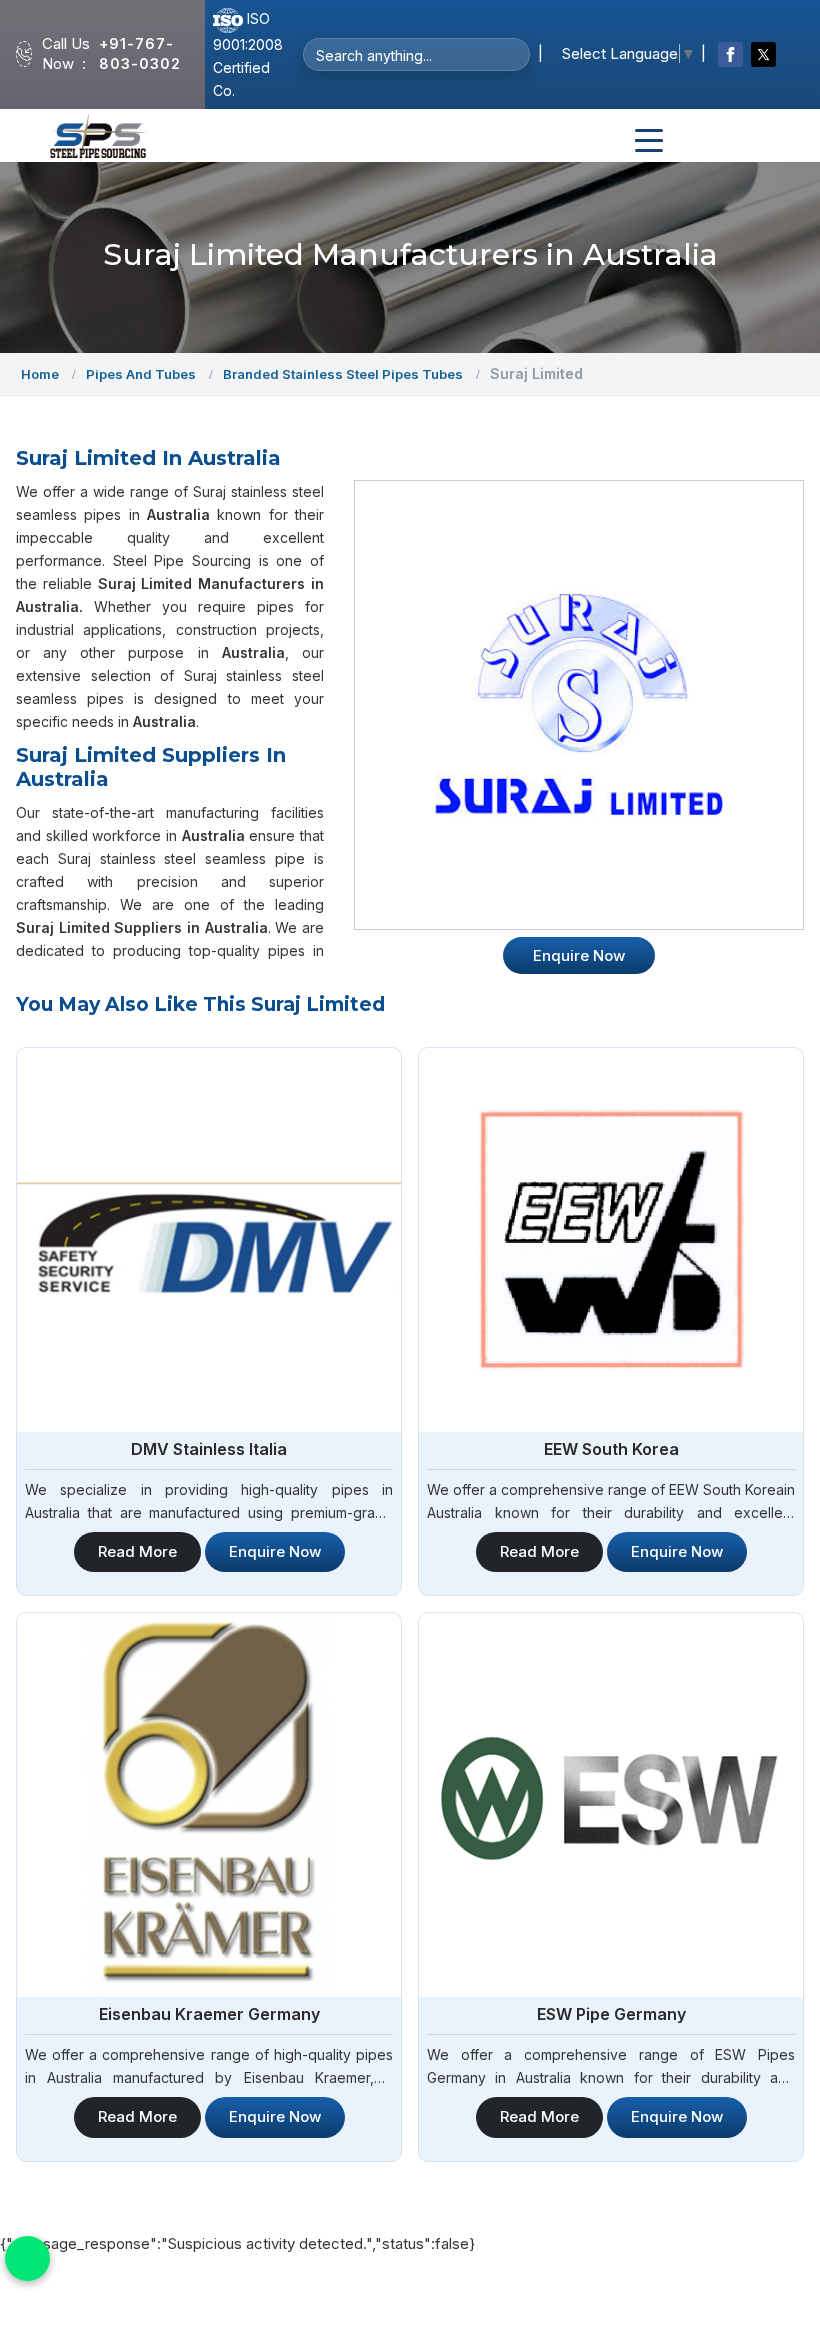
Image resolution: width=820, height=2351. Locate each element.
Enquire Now (275, 1551)
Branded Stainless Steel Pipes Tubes (343, 374)
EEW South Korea (611, 1449)
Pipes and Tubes (141, 374)
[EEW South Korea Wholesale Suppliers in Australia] (611, 1240)
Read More (137, 1551)
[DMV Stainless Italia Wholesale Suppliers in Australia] (209, 1240)
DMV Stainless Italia (209, 1449)
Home (40, 374)
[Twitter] (763, 54)
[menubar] (649, 141)
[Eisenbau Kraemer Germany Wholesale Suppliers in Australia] (209, 1805)
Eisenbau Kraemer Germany (209, 2014)
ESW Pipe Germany (611, 2014)
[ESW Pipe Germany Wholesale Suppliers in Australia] (611, 1805)
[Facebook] (730, 54)
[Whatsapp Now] (27, 2258)
